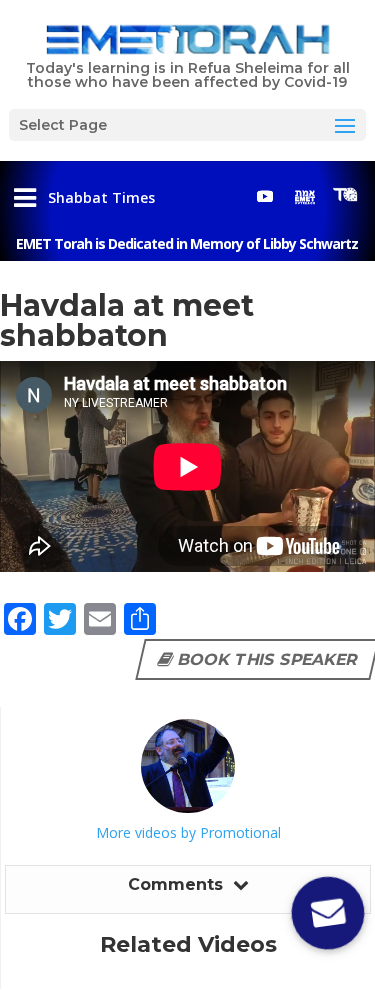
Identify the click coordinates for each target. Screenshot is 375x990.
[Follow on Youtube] (265, 196)
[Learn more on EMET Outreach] (305, 196)
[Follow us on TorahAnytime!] (345, 195)
